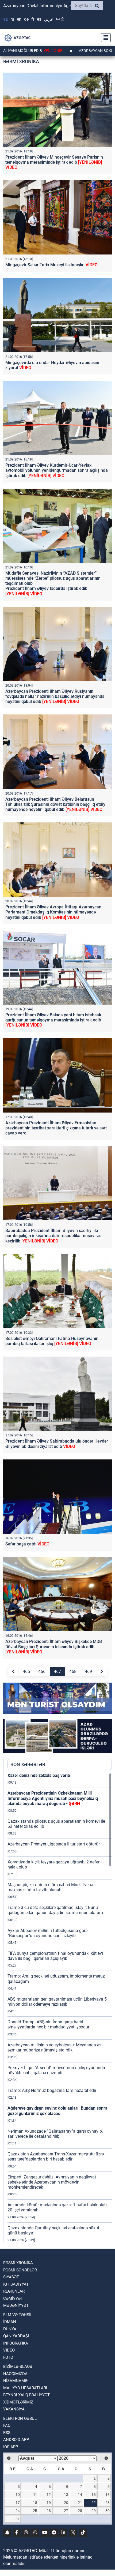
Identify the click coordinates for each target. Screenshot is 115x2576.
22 (94, 2503)
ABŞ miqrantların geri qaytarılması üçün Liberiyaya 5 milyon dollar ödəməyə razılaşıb (57, 2002)
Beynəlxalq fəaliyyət (26, 2395)
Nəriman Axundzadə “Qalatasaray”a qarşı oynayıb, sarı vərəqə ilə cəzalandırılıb (55, 2134)
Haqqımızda (15, 2374)
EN (19, 19)
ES (39, 19)
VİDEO (9, 2350)
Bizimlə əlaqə (18, 2367)
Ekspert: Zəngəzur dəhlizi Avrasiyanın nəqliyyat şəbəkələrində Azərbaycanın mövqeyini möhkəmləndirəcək (52, 2182)
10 (18, 2495)
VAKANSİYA (14, 2409)
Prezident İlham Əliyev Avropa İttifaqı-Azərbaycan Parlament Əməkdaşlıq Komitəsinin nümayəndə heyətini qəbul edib (53, 912)
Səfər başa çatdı (27, 1544)
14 (80, 2495)
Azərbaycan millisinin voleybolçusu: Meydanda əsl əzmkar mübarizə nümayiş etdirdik (55, 2047)
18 (35, 2503)
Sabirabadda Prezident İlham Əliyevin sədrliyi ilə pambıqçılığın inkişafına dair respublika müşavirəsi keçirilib (54, 1236)
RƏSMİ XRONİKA (18, 2263)
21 (80, 2503)
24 (18, 2511)
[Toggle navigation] (104, 38)
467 (57, 1671)
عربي (49, 19)
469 (88, 1671)
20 (66, 2503)
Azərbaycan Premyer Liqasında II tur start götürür (54, 1844)
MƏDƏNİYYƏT (16, 2305)
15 (94, 2495)
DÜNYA (10, 2329)
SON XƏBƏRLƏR (28, 1764)
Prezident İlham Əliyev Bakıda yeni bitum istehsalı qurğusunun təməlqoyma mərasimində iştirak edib (53, 1020)
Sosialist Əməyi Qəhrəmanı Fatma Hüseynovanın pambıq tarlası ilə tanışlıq (52, 1341)
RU (12, 19)
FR (33, 19)
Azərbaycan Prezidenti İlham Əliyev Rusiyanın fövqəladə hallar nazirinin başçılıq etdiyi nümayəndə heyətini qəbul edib (55, 696)
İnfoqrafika (16, 2343)
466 (42, 1671)
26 (49, 2511)
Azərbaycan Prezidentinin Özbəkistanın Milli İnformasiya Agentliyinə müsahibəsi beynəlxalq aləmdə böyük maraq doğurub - (53, 1798)
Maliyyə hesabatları (25, 2388)
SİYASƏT (11, 2277)
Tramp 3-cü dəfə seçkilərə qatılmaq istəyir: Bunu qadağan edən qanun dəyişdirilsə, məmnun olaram (55, 1910)
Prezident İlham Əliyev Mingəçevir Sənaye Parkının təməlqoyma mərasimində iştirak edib (54, 162)
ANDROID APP (16, 2440)
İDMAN (10, 2322)
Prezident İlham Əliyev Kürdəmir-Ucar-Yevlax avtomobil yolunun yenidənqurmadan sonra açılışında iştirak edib (57, 470)
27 (66, 2511)
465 (26, 1671)
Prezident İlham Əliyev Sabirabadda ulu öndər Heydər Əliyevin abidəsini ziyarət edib (57, 1444)
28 (80, 2511)
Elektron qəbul (20, 2418)
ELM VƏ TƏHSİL (18, 2315)
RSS (7, 2433)
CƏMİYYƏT (13, 2298)
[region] (60, 2007)
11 (35, 2495)
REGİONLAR (14, 2291)
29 (94, 2511)
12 (49, 2495)
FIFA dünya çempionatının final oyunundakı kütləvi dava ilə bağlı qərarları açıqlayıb (55, 1956)
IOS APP (11, 2447)
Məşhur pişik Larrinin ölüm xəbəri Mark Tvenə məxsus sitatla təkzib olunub (50, 1887)
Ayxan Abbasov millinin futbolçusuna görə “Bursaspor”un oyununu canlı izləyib (47, 1933)
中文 (60, 19)
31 (18, 2519)
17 (18, 2503)
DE (26, 19)
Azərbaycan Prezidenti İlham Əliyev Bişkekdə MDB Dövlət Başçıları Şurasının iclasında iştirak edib (54, 1647)
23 (108, 2503)
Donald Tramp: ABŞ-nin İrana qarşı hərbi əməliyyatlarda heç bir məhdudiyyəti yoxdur (48, 2024)
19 (49, 2503)
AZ (5, 19)
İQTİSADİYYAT (16, 2284)
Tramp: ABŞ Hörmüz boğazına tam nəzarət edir (52, 2090)
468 (73, 1671)
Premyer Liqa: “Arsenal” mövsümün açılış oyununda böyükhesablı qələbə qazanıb (56, 2070)
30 (108, 2511)
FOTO (8, 2357)
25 (35, 2511)
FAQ (7, 2425)
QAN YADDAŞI (16, 2336)
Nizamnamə (15, 2381)
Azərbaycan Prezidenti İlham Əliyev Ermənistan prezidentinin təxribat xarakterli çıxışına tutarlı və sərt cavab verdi (56, 1128)
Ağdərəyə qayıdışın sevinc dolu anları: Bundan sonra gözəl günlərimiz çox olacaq (57, 2111)
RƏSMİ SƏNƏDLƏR (20, 2270)
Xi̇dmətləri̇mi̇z (18, 2402)
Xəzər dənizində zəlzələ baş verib (39, 1775)
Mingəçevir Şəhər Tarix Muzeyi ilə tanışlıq (51, 265)
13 (66, 2495)
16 (108, 2495)
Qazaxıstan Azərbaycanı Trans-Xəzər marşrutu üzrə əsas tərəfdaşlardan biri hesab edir (56, 2156)
